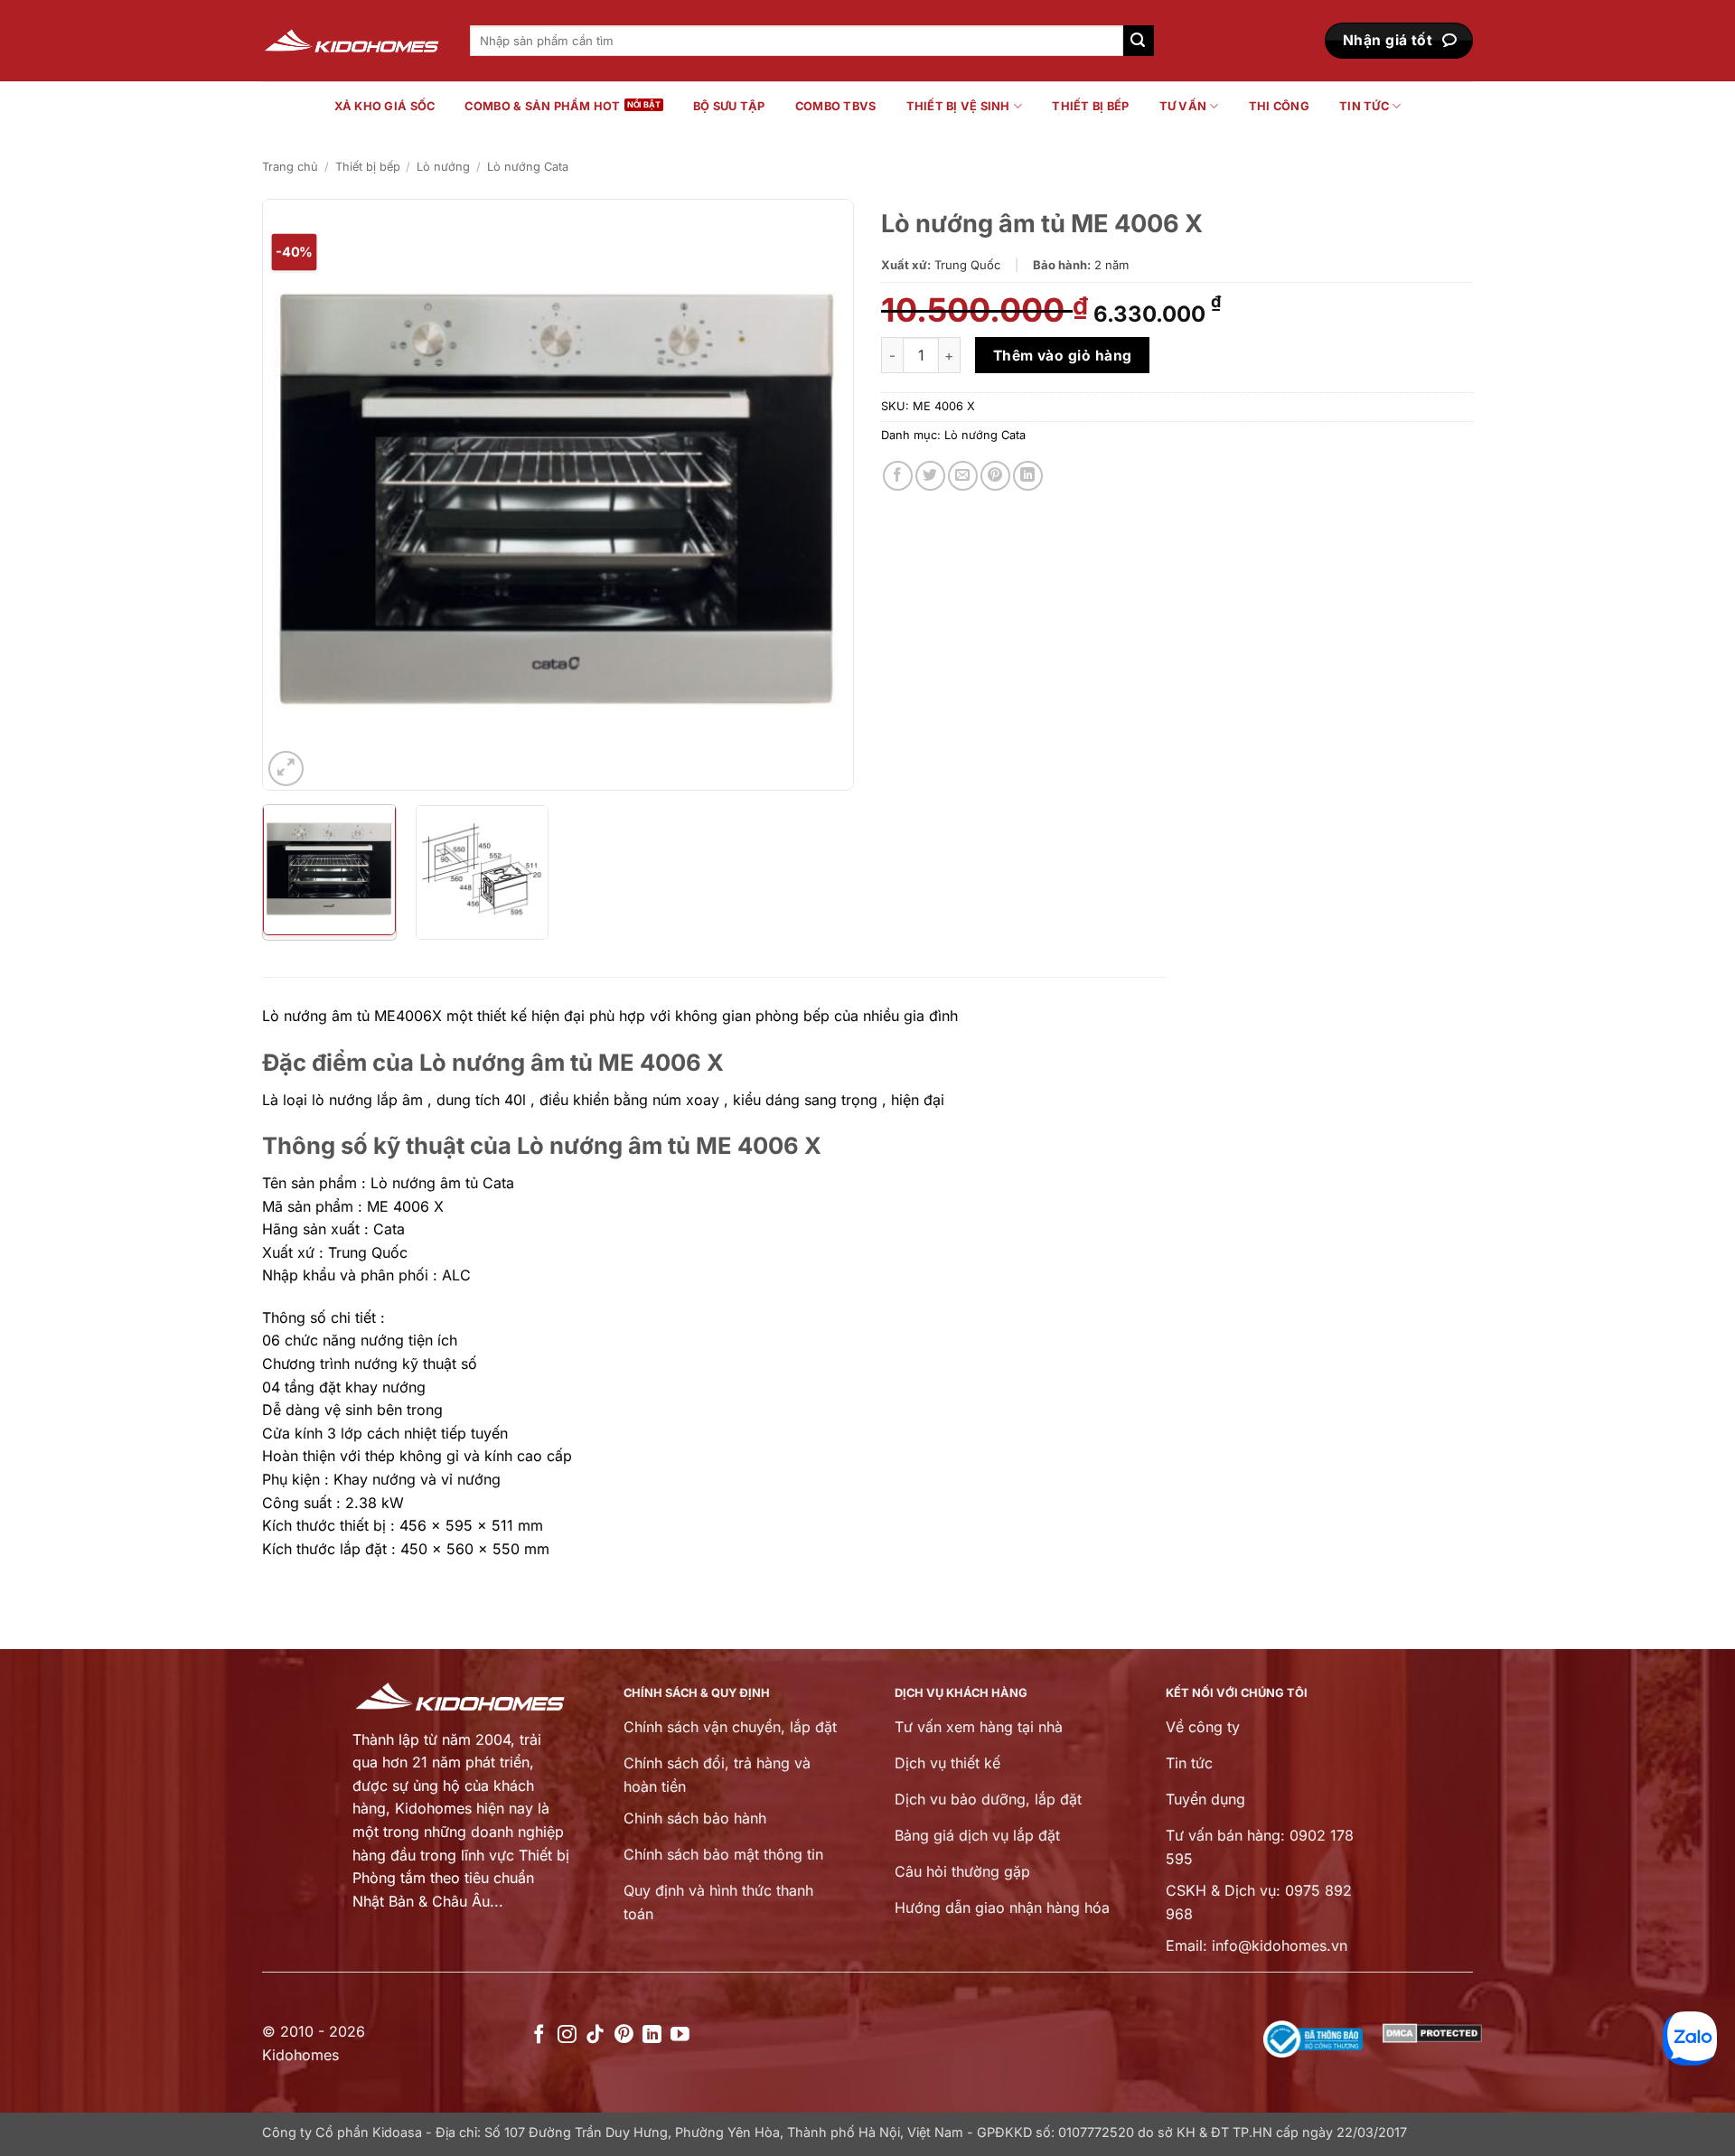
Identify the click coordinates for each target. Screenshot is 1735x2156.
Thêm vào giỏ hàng (1063, 356)
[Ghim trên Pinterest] (995, 476)
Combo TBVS (836, 106)
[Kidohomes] (352, 41)
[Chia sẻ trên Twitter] (930, 476)
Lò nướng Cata (528, 167)
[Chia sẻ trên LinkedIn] (1028, 476)
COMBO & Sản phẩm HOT (542, 106)
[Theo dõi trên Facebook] (539, 2035)
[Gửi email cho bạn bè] (963, 476)
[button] (286, 769)
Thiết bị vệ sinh (958, 106)
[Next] (820, 495)
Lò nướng (443, 167)
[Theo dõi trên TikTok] (595, 2035)
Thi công (1279, 106)
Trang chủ (290, 167)
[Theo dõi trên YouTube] (680, 2035)
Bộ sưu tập (729, 106)
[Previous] (296, 495)
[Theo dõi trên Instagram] (567, 2035)
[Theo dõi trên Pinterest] (624, 2035)
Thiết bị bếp (1090, 106)
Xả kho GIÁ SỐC (385, 106)
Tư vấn (1183, 106)
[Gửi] (1139, 41)
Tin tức (1364, 106)
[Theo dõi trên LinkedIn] (652, 2035)
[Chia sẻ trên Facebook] (898, 476)
